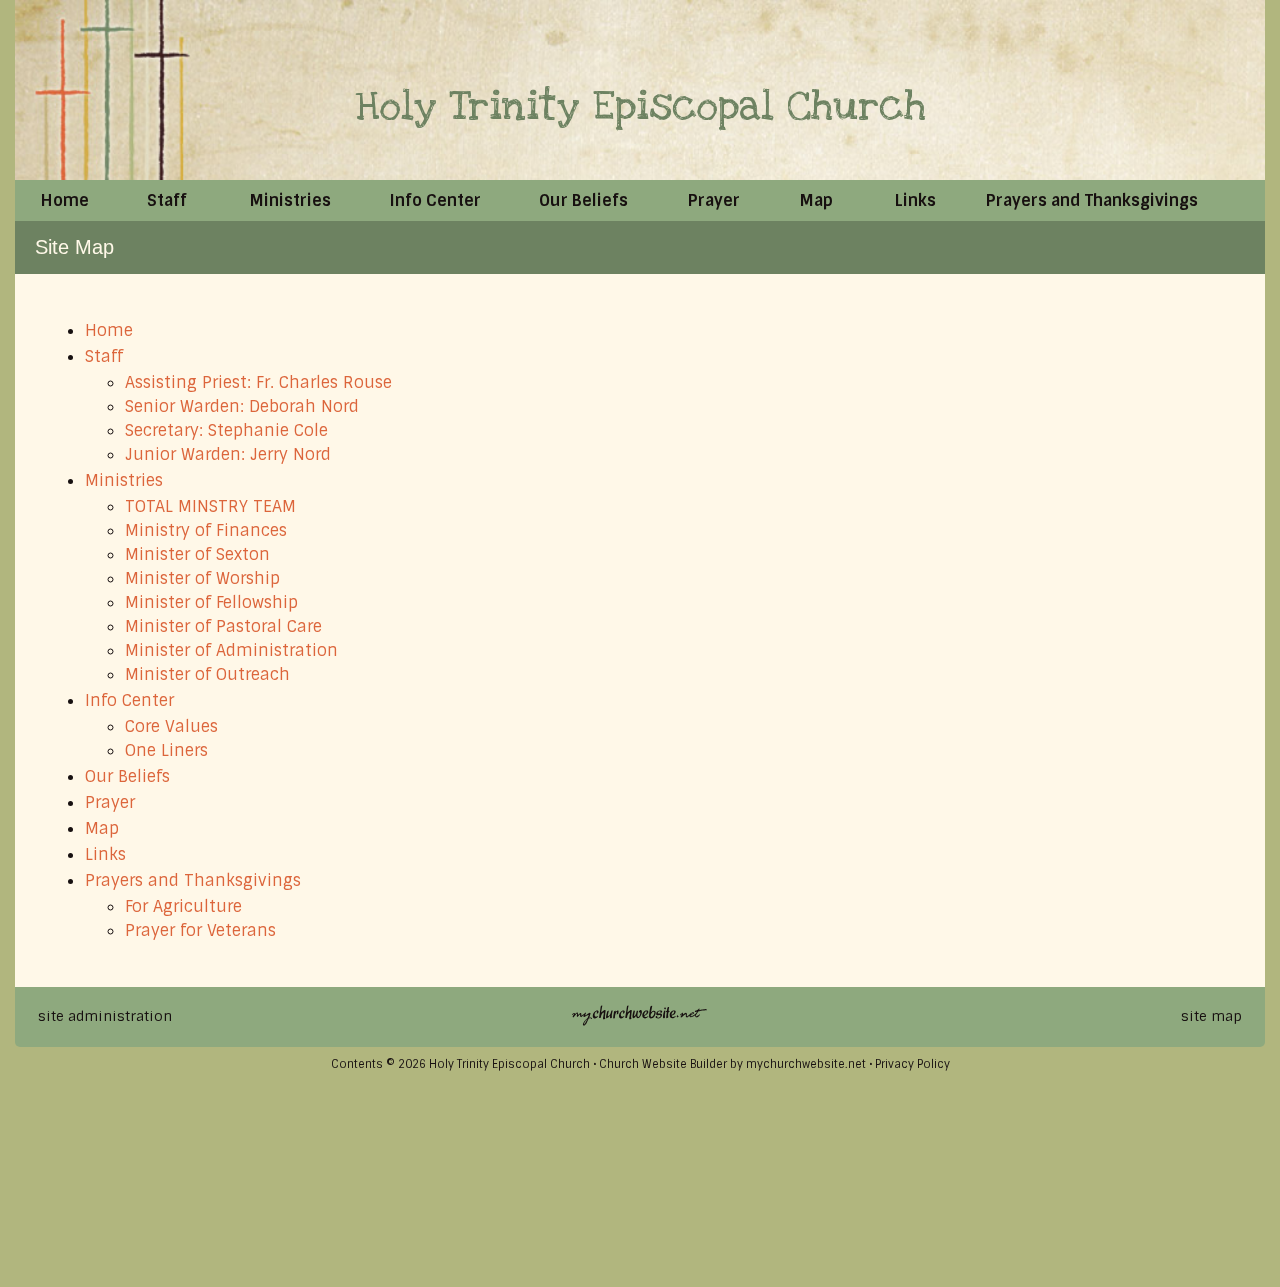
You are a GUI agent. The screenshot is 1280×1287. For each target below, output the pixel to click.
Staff (104, 356)
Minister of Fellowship (211, 602)
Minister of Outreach (207, 674)
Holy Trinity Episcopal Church (640, 106)
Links (105, 854)
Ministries (124, 480)
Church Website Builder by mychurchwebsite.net (732, 1064)
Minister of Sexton (197, 554)
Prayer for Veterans (200, 930)
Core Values (171, 726)
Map (102, 828)
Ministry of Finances (206, 530)
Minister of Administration (231, 650)
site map (1211, 1016)
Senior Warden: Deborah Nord (242, 406)
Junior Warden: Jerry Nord (228, 454)
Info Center (129, 700)
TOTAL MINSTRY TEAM (210, 506)
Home (109, 330)
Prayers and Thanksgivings (193, 880)
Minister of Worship (202, 578)
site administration (105, 1016)
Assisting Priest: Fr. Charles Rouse (258, 382)
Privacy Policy (912, 1064)
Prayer (110, 802)
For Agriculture (183, 906)
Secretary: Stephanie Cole (226, 430)
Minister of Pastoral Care (223, 626)
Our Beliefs (127, 776)
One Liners (166, 750)
